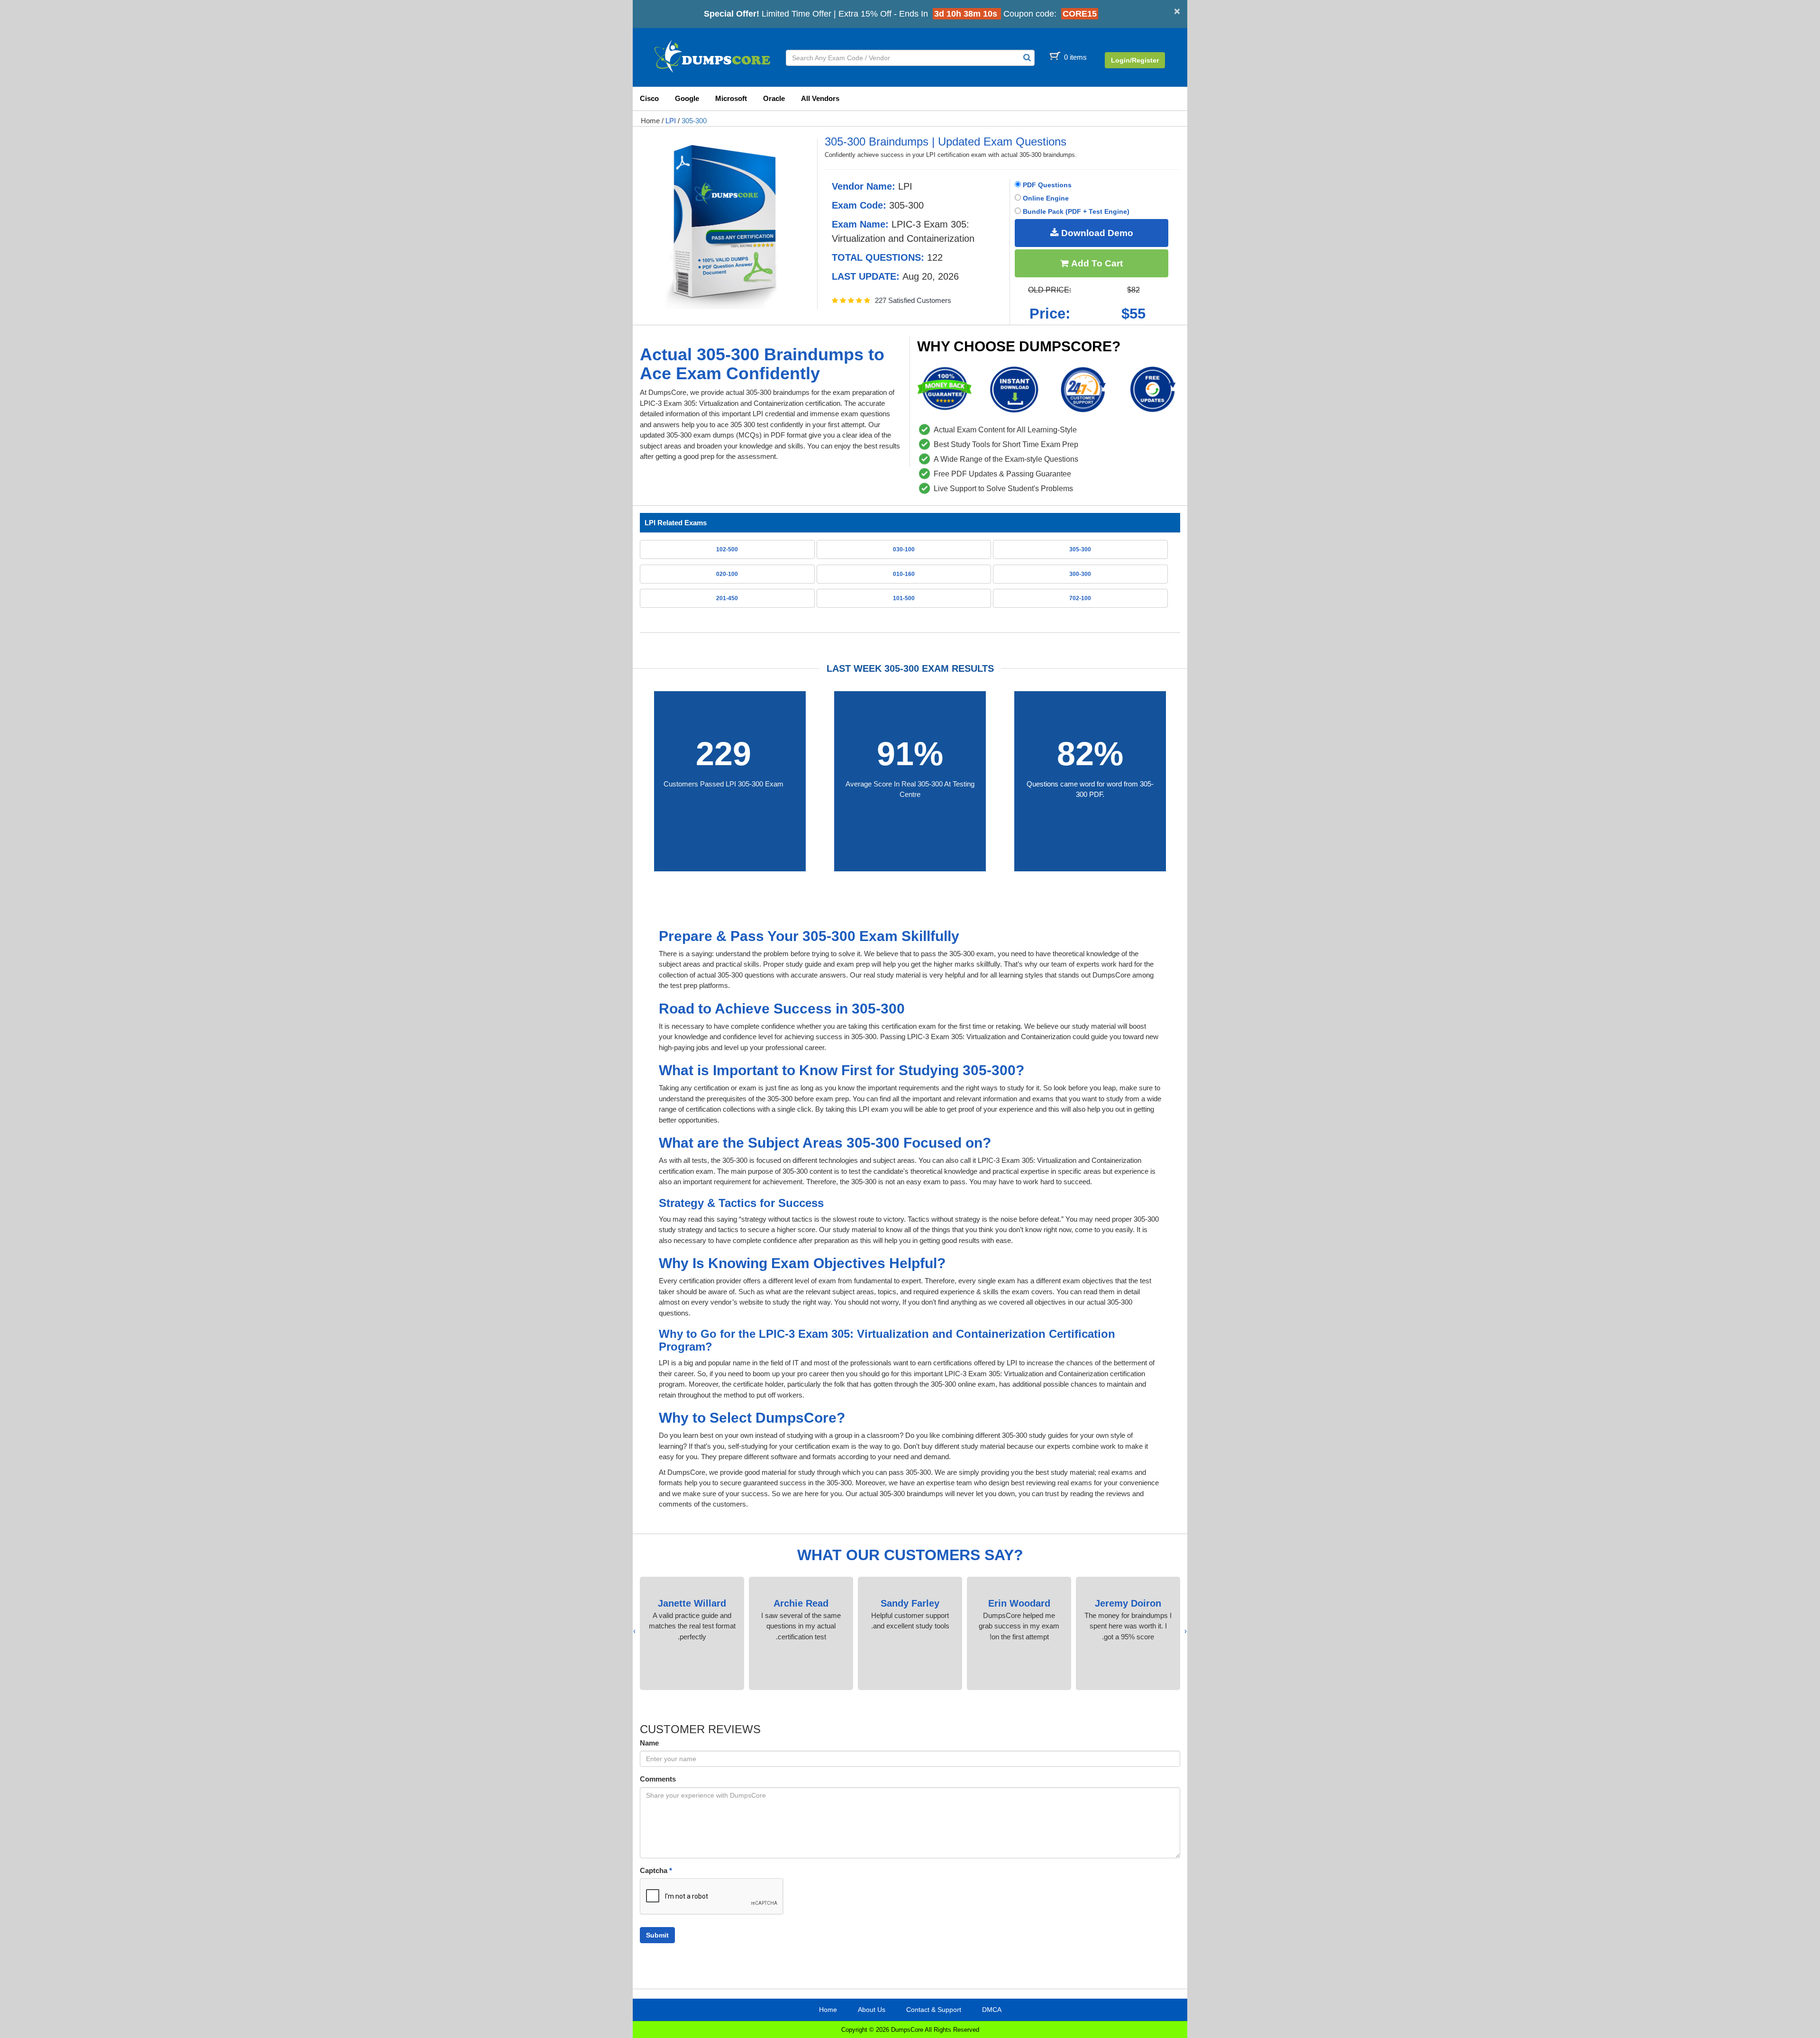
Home (650, 121)
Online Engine (1045, 198)
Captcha (656, 1870)
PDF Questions (1046, 185)
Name (649, 1743)
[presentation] (1186, 1631)
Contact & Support (934, 2010)
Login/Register (1135, 60)
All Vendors (820, 98)
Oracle (774, 98)
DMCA (992, 2010)
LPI (671, 121)
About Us (872, 2010)
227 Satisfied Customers (913, 300)
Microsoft (731, 98)
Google (687, 98)
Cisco (649, 98)
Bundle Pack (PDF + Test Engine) (1075, 211)
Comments (658, 1779)
